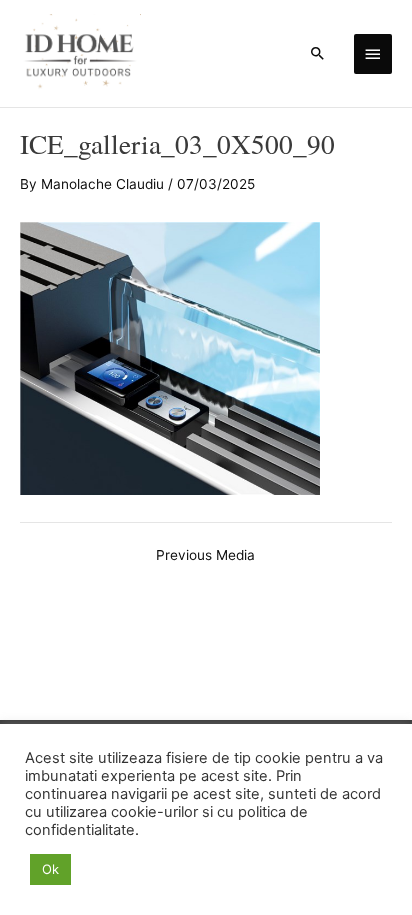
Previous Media (205, 556)
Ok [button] (50, 869)
